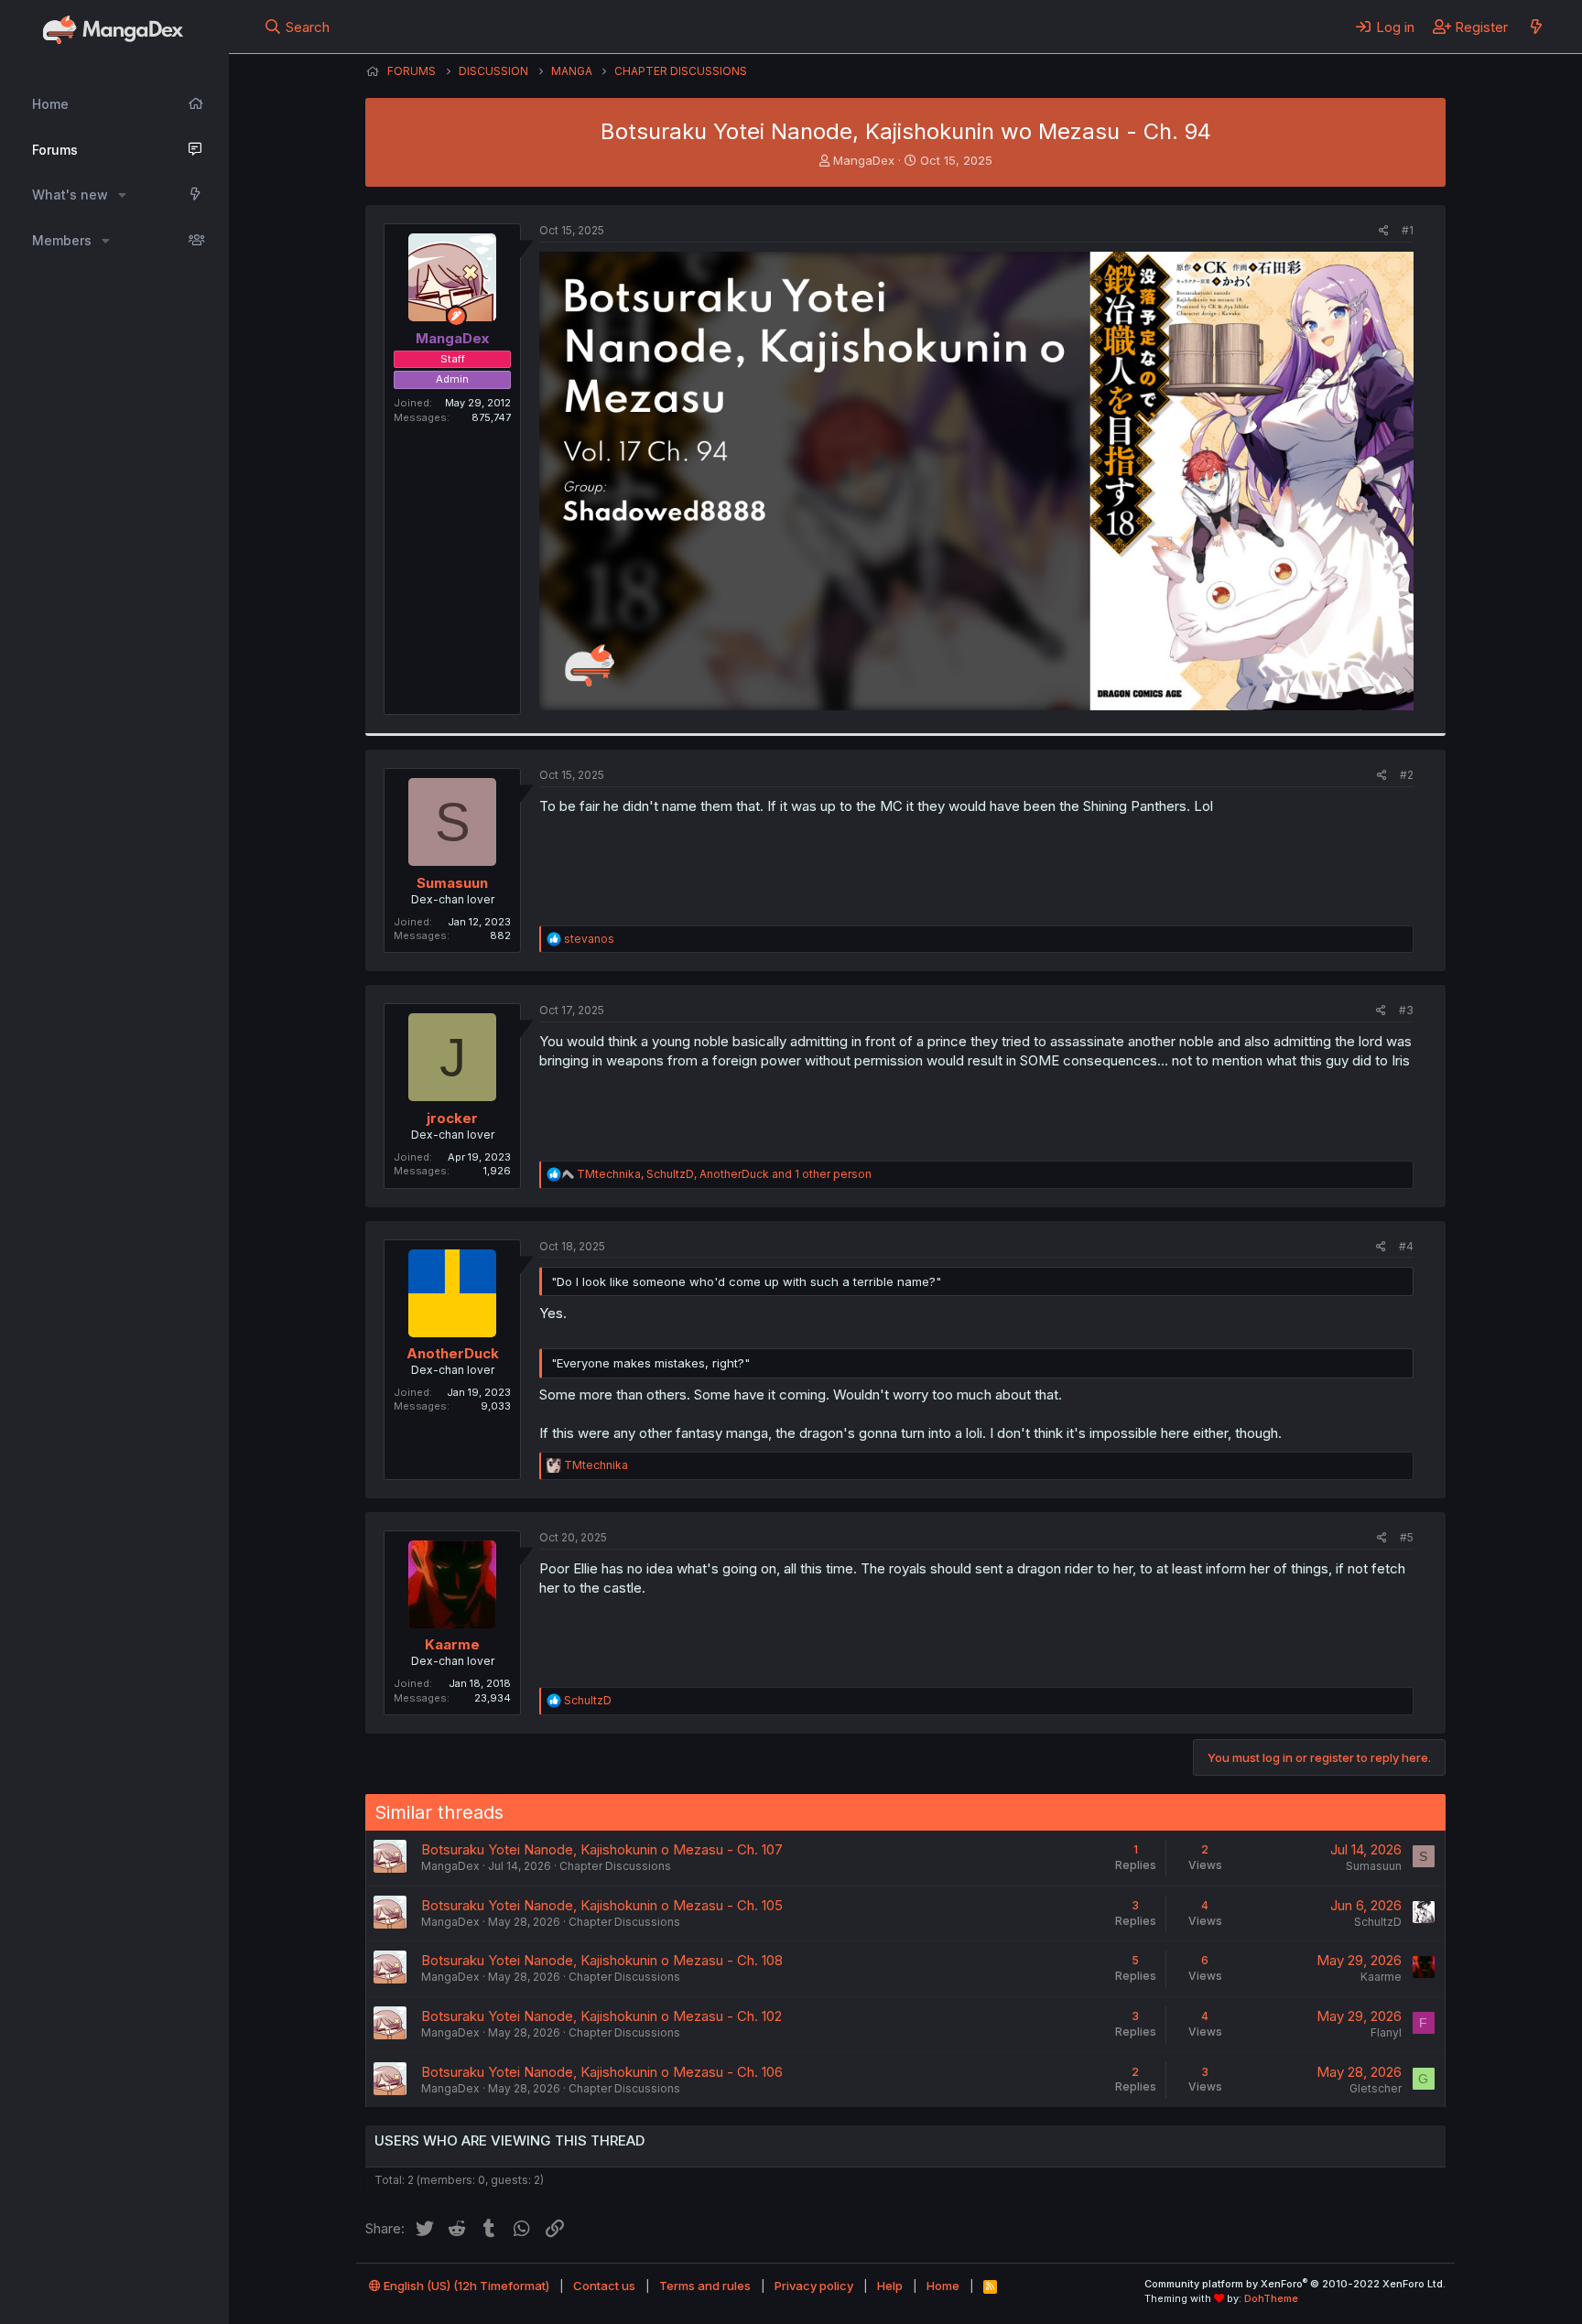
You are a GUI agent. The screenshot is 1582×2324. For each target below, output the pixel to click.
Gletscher (1376, 2088)
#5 (1407, 1537)
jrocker (452, 1118)
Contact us (604, 2286)
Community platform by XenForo (1295, 2284)
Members (62, 240)
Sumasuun (452, 883)
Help (890, 2286)
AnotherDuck (453, 1353)
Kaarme (452, 1644)
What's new (70, 195)
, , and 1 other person (724, 1174)
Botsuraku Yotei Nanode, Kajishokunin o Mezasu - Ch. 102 (601, 2016)
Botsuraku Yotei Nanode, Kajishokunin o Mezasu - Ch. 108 (602, 1960)
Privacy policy (814, 2286)
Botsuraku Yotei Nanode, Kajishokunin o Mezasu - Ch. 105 (602, 1905)
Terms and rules (705, 2286)
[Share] (1384, 231)
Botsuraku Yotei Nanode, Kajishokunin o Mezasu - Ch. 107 (602, 1849)
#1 (1408, 230)
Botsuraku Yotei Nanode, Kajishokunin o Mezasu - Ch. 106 (602, 2072)
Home (50, 104)
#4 (1406, 1246)
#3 (1406, 1010)
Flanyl (1386, 2032)
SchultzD (1378, 1922)
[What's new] (1536, 27)
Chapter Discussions (615, 1866)
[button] (122, 195)
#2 (1407, 775)
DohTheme (1271, 2298)
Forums (55, 150)
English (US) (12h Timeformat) (465, 2286)
